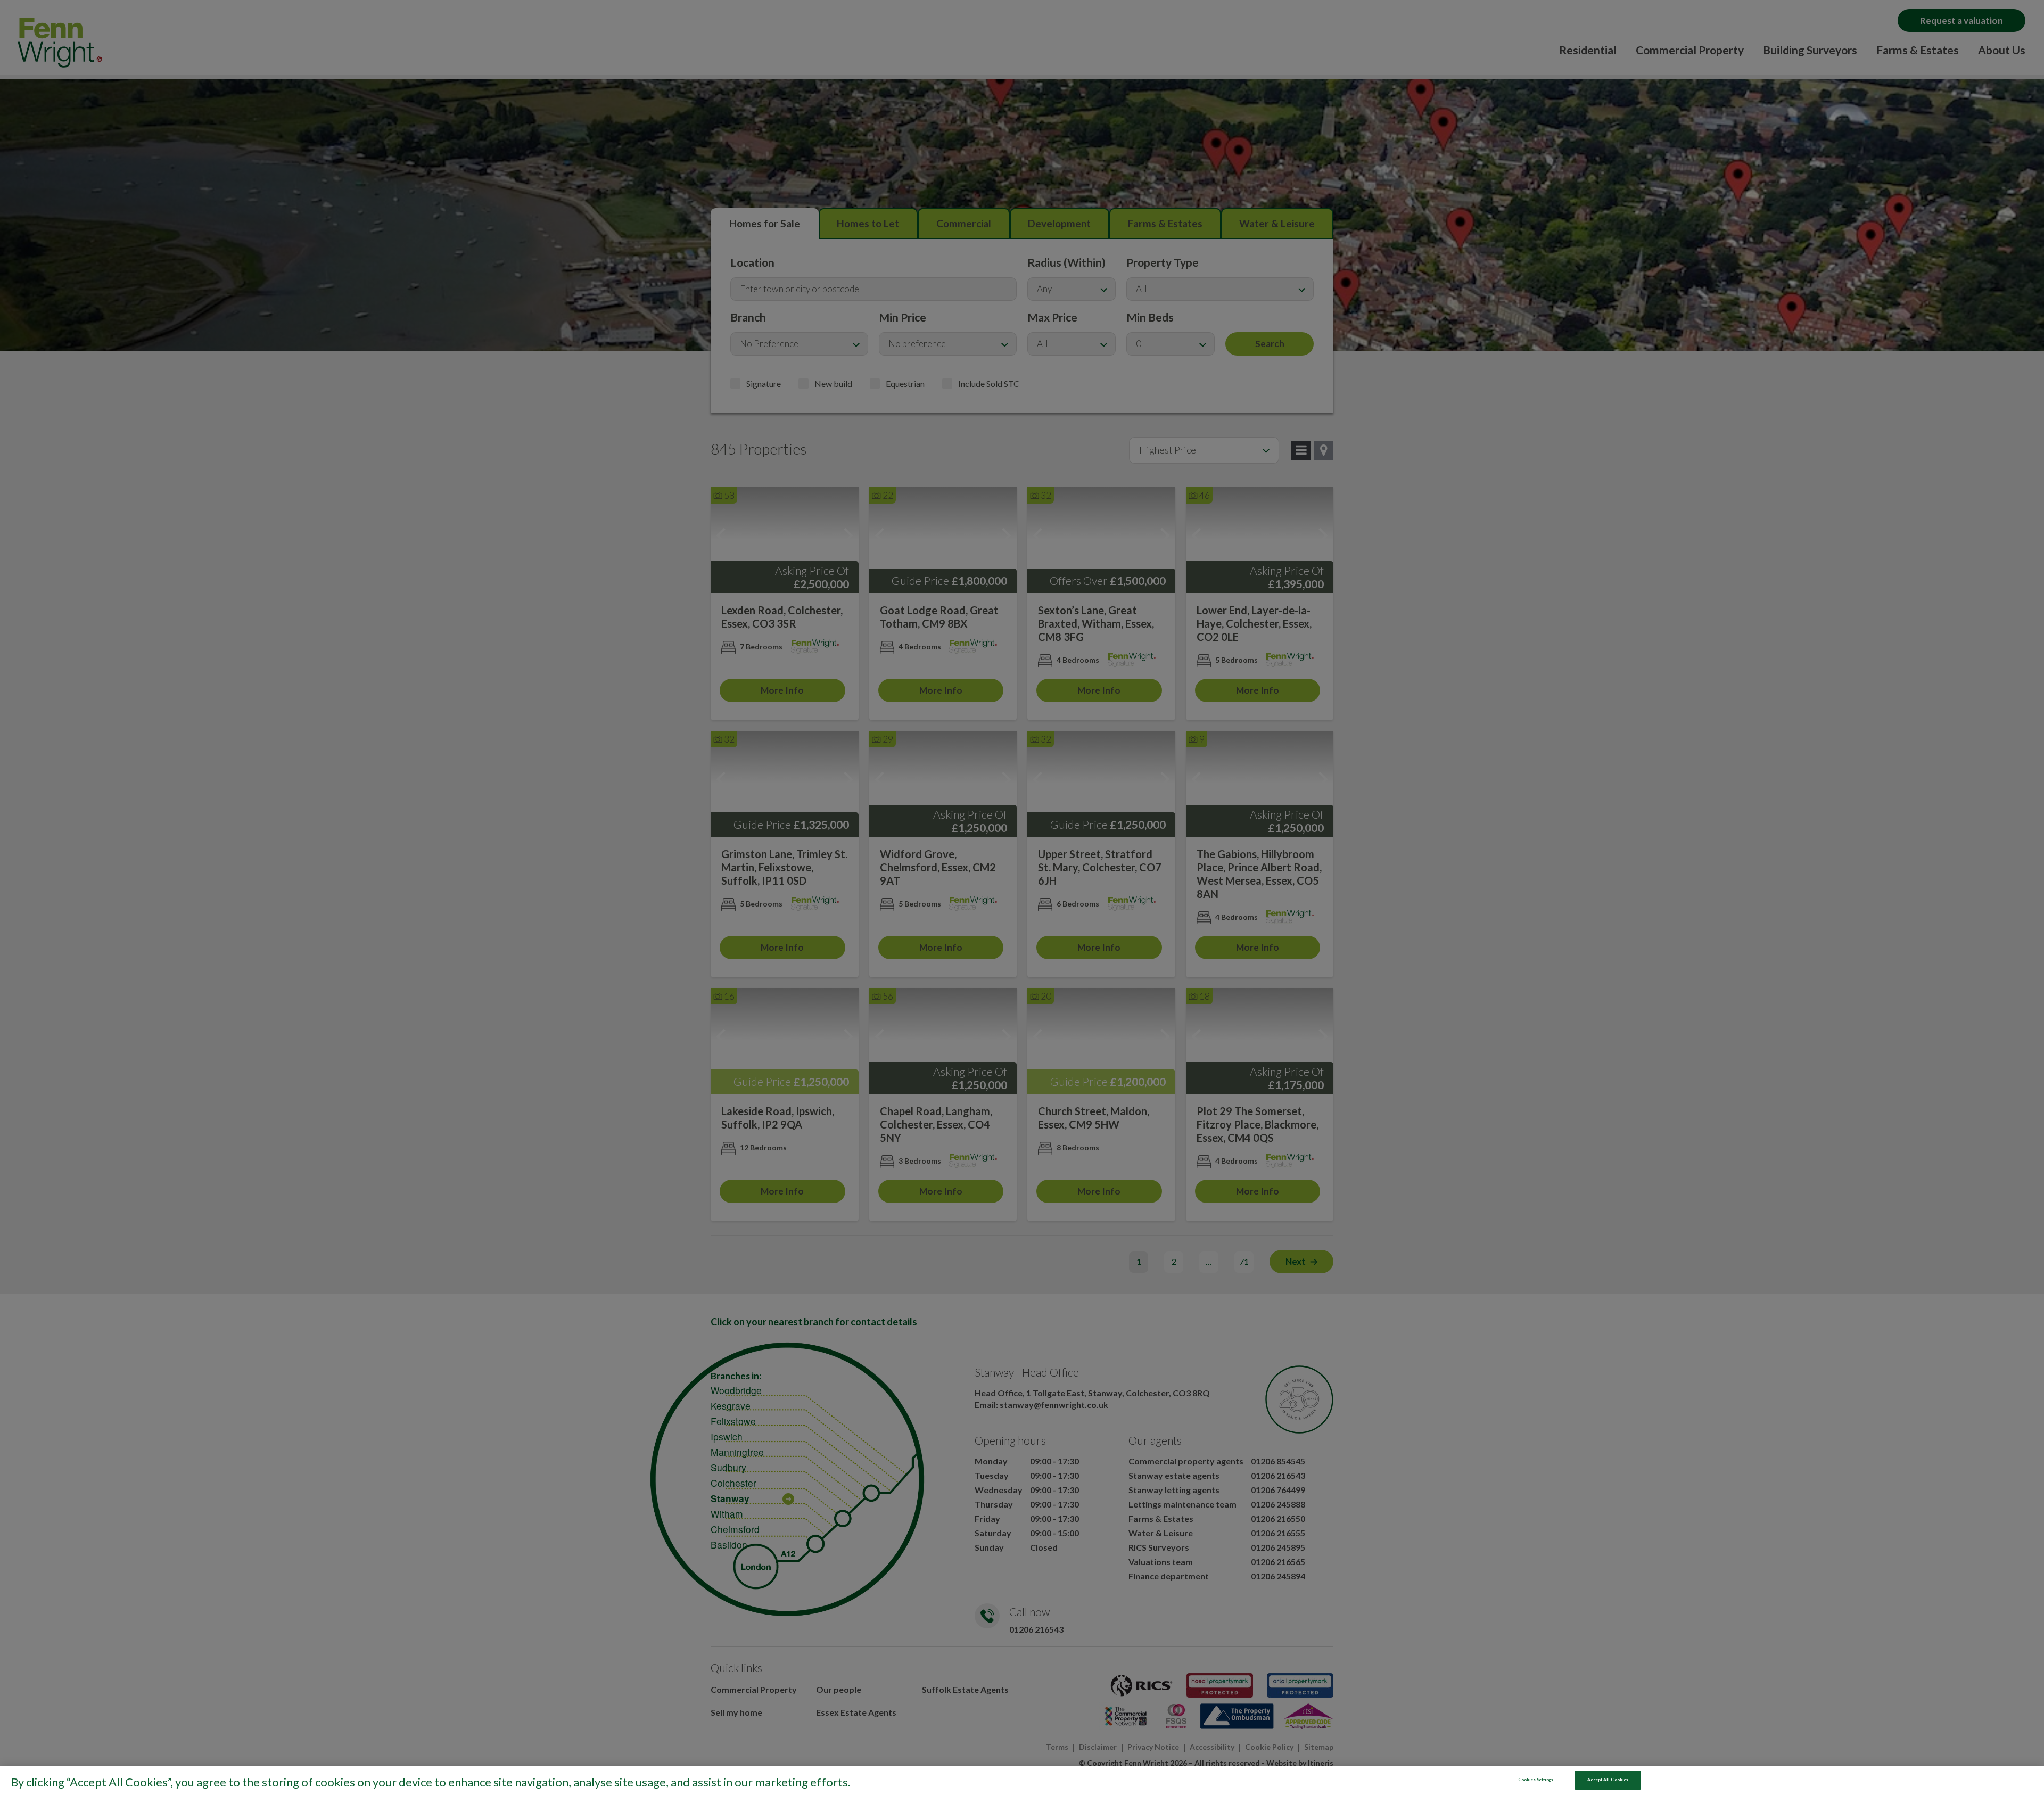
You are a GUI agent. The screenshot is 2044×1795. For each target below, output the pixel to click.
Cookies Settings (1536, 1780)
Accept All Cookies (1608, 1780)
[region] (1022, 1781)
